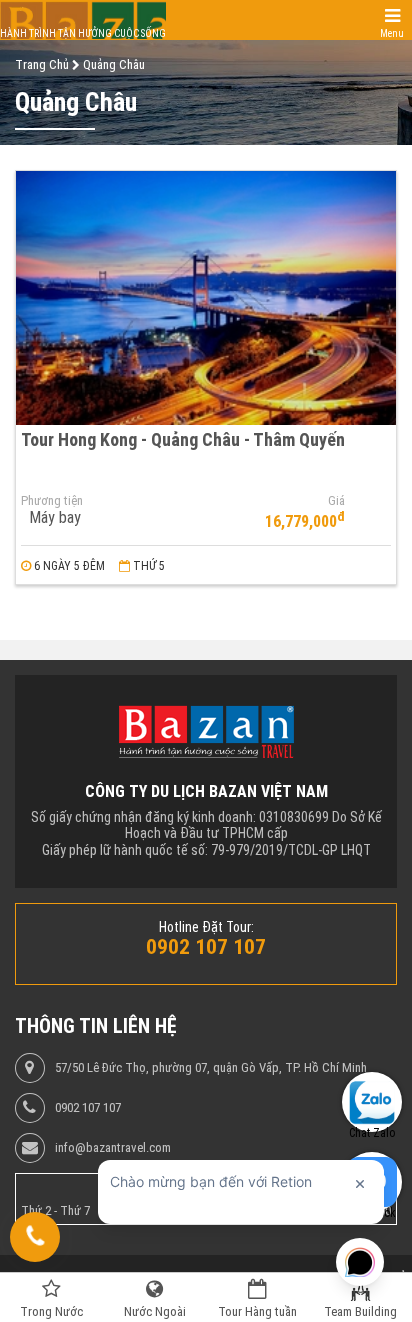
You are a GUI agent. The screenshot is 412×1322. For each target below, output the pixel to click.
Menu (392, 33)
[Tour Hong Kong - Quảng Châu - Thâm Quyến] (206, 297)
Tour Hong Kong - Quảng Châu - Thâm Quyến (183, 439)
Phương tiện (52, 501)
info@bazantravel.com (113, 1148)
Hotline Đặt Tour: (206, 927)
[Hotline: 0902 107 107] (35, 1237)
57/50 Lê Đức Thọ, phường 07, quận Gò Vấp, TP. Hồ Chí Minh (211, 1068)
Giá (336, 501)
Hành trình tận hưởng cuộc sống (83, 33)
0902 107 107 (88, 1108)
